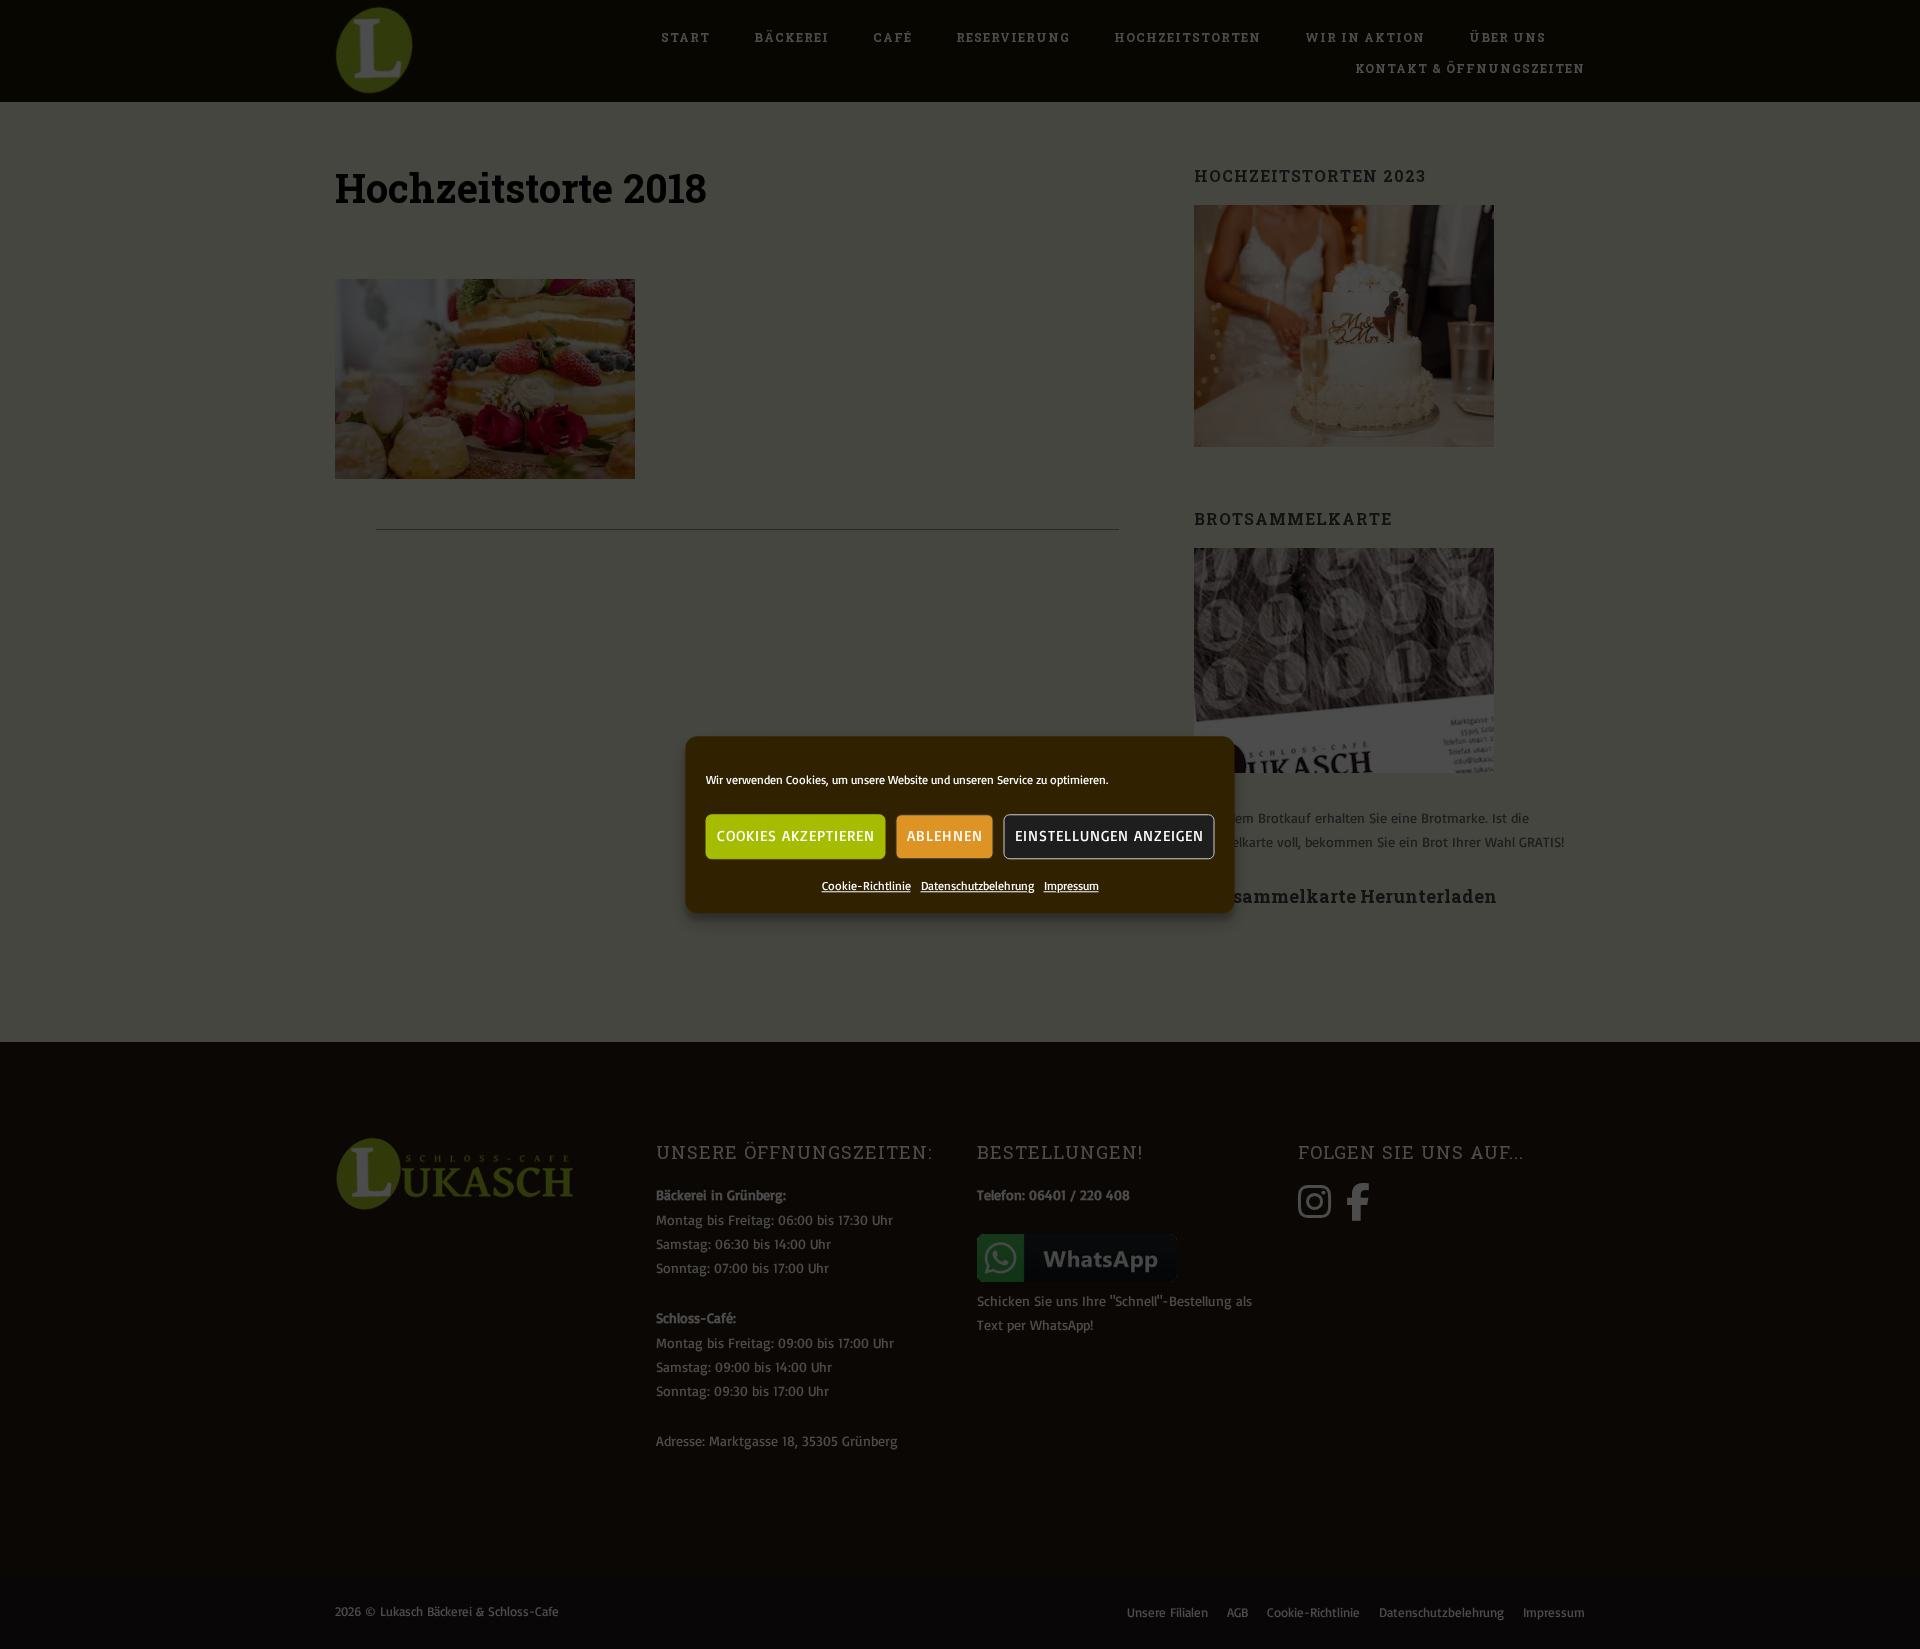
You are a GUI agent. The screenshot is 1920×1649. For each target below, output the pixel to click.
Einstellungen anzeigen (1109, 835)
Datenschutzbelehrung (977, 885)
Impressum (1071, 885)
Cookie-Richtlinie (866, 885)
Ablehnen (945, 835)
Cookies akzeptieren (796, 835)
